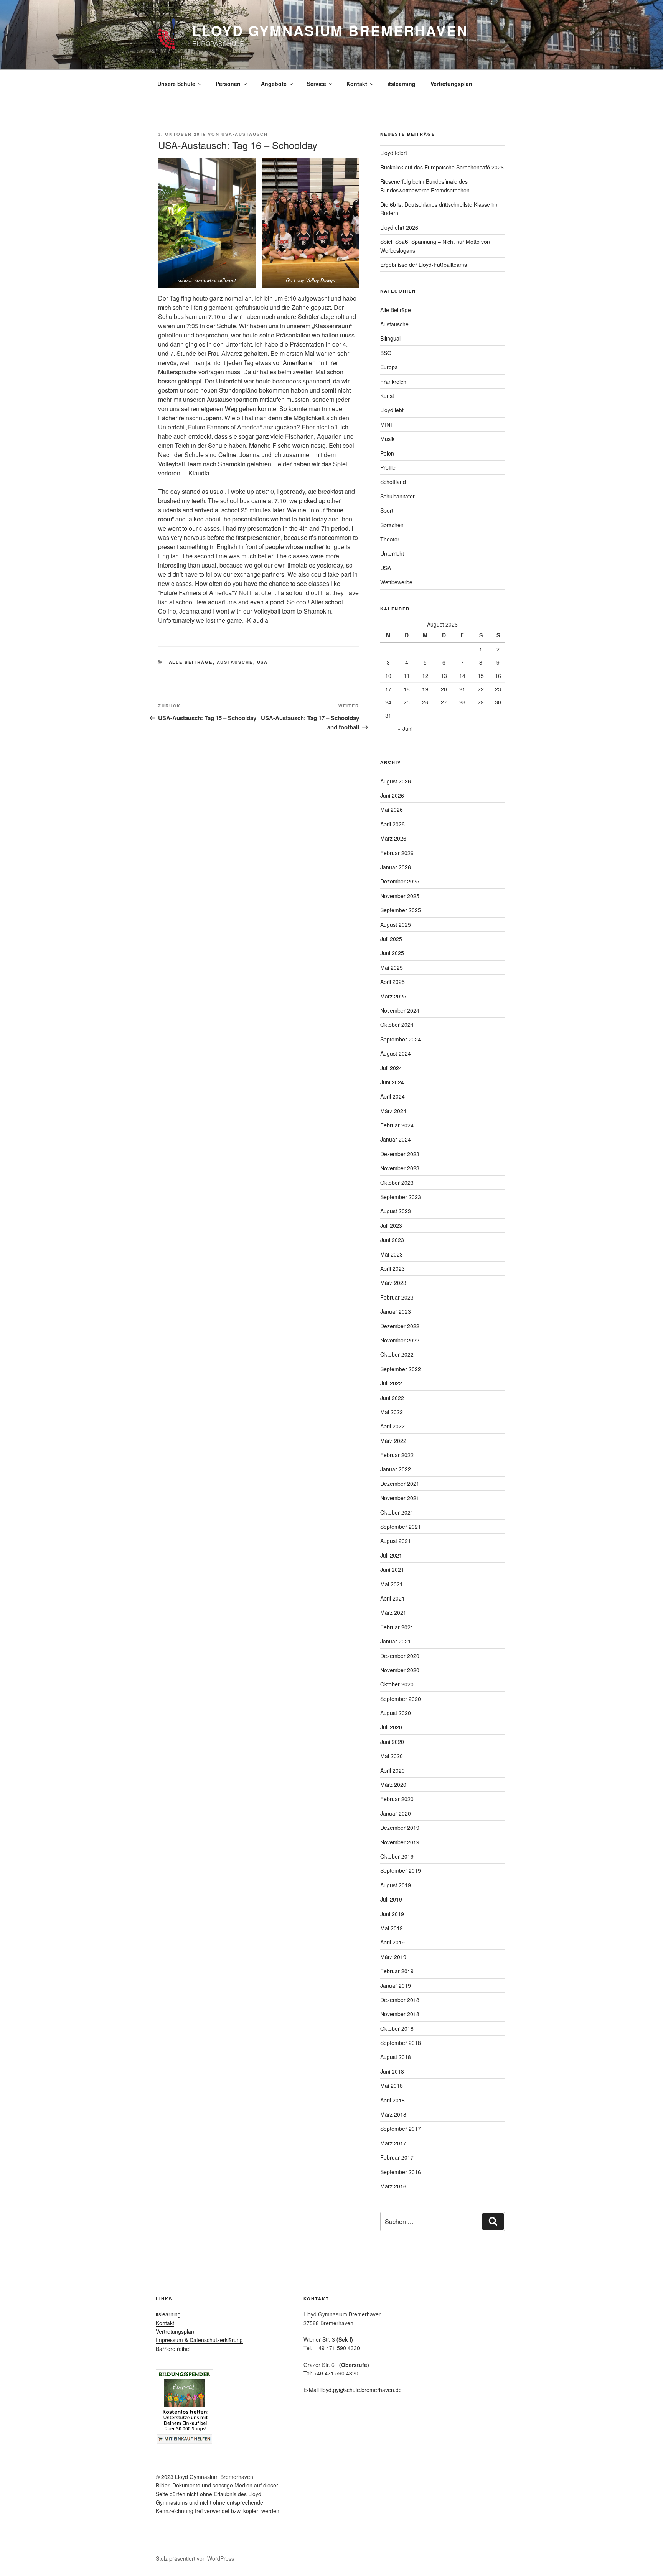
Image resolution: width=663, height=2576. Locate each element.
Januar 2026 (396, 867)
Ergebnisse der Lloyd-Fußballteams (424, 265)
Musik (387, 439)
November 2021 (400, 1498)
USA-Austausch (245, 134)
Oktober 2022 (397, 1354)
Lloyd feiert (394, 153)
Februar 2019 (397, 1971)
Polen (387, 453)
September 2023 (401, 1197)
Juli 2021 (391, 1555)
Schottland (393, 482)
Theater (390, 539)
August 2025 (396, 924)
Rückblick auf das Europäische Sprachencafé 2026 (442, 167)
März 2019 (393, 1957)
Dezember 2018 (400, 2000)
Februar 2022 (397, 1455)
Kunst (387, 396)
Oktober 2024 (397, 1025)
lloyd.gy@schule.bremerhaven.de (361, 2390)
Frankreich (393, 382)
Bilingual (390, 338)
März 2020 (393, 1785)
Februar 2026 (397, 853)
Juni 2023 (392, 1240)
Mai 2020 (392, 1756)
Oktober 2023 (397, 1183)
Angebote (274, 84)
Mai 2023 (392, 1254)
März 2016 (393, 2186)
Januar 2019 (396, 1985)
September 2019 (401, 1870)
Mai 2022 (392, 1412)
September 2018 (401, 2043)
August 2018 (396, 2057)
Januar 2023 (396, 1311)
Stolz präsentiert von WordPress (195, 2558)
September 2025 (401, 910)
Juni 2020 (392, 1742)
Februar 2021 (397, 1627)
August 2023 (396, 1211)
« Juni (405, 729)
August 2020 (396, 1713)
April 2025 (393, 982)
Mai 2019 (392, 1928)
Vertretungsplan (451, 84)
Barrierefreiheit (174, 2349)
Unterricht (392, 553)
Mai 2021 (392, 1584)
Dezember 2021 (400, 1484)
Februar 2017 (397, 2157)
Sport (387, 510)
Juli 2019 (391, 1899)
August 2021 (396, 1541)
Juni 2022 (392, 1398)
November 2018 (400, 2014)
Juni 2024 (392, 1082)
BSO (386, 353)
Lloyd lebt (392, 410)
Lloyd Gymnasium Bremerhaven (330, 30)
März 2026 (393, 838)
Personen (228, 84)
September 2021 (401, 1527)
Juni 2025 (392, 953)
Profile (388, 467)
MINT (387, 424)
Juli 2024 (391, 1068)
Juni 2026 (392, 795)
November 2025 (400, 896)
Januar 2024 (396, 1139)
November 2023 (400, 1168)
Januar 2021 (396, 1641)
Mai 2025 (392, 967)
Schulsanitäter (397, 496)
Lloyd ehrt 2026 (399, 227)
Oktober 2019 (397, 1856)
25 (407, 702)
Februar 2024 (397, 1125)
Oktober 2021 (397, 1512)
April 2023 (393, 1268)
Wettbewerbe (396, 582)
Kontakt (357, 84)
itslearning (402, 84)
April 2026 (393, 824)
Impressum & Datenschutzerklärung (199, 2340)
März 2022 (393, 1441)
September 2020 (401, 1699)
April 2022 (393, 1426)
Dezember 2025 (400, 881)
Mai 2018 (392, 2086)
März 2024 (393, 1111)
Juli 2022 (391, 1383)
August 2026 (396, 781)
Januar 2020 (396, 1813)
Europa (389, 367)
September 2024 (401, 1039)
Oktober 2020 (397, 1684)
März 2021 (393, 1612)
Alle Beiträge (191, 662)
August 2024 (396, 1053)
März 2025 (393, 996)
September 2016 (401, 2172)
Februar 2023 (397, 1297)
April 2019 (393, 1942)
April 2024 (393, 1096)
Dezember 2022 (400, 1326)
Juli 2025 (391, 939)
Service (317, 84)
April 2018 (393, 2100)
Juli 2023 (391, 1225)
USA (263, 662)
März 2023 (393, 1283)
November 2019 (400, 1842)
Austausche (235, 662)
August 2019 (396, 1885)
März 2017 (393, 2143)
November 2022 (400, 1340)
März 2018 (393, 2114)
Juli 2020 (391, 1727)
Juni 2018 (392, 2071)
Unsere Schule (176, 84)
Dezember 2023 (400, 1154)
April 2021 (393, 1598)
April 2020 (393, 1770)
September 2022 (401, 1369)
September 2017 (401, 2129)
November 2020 (400, 1670)
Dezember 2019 (400, 1828)
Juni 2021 (392, 1569)
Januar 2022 (396, 1469)
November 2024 (400, 1010)
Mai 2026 (392, 809)
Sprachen (392, 525)
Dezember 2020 (400, 1656)
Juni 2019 (392, 1914)
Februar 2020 (397, 1799)
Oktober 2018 (397, 2028)
